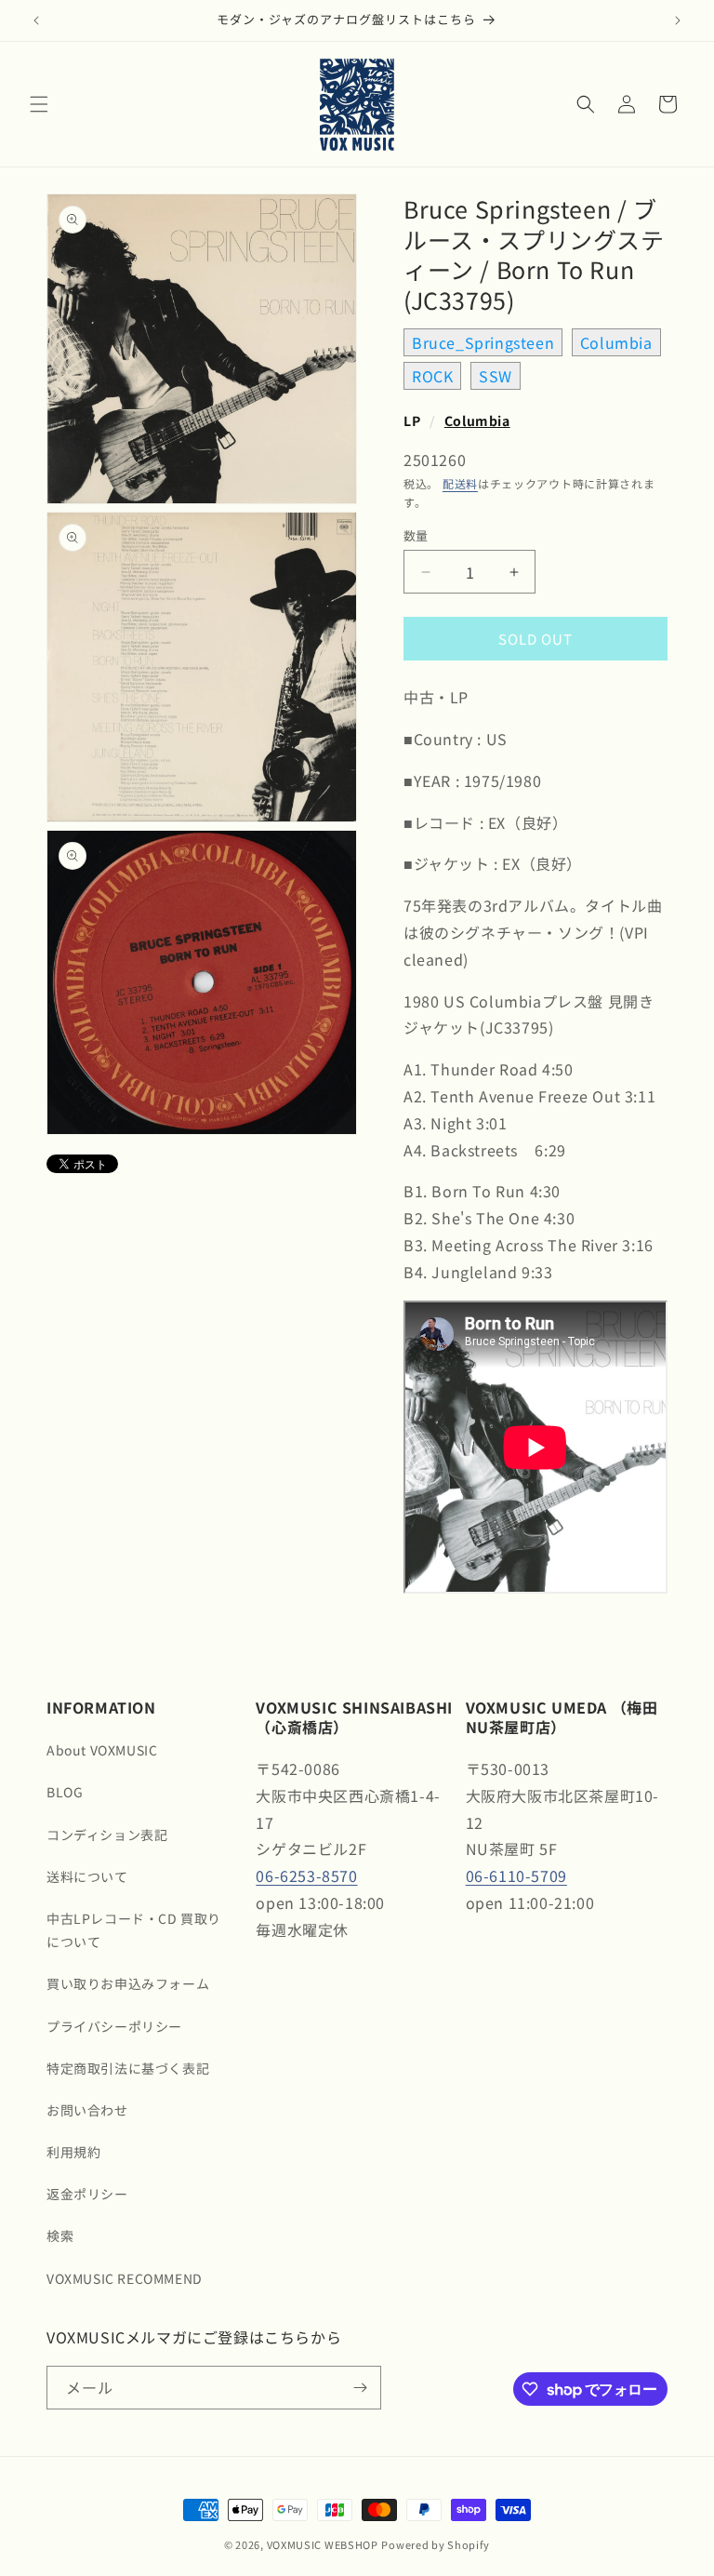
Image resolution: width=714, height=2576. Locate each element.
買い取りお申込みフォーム (128, 1983)
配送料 (460, 483)
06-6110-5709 (516, 1875)
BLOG (65, 1792)
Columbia (616, 342)
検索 (60, 2236)
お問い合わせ (87, 2110)
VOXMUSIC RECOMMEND (125, 2278)
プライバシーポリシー (114, 2026)
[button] (39, 104)
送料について (87, 1876)
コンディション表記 (107, 1835)
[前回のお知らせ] (36, 20)
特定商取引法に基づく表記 (128, 2068)
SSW (496, 376)
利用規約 (73, 2152)
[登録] (360, 2388)
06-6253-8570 (306, 1875)
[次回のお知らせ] (678, 20)
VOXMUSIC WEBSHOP (323, 2544)
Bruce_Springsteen (483, 342)
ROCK (432, 376)
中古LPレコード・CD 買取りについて (134, 1930)
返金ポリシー (87, 2194)
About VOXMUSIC (102, 1750)
